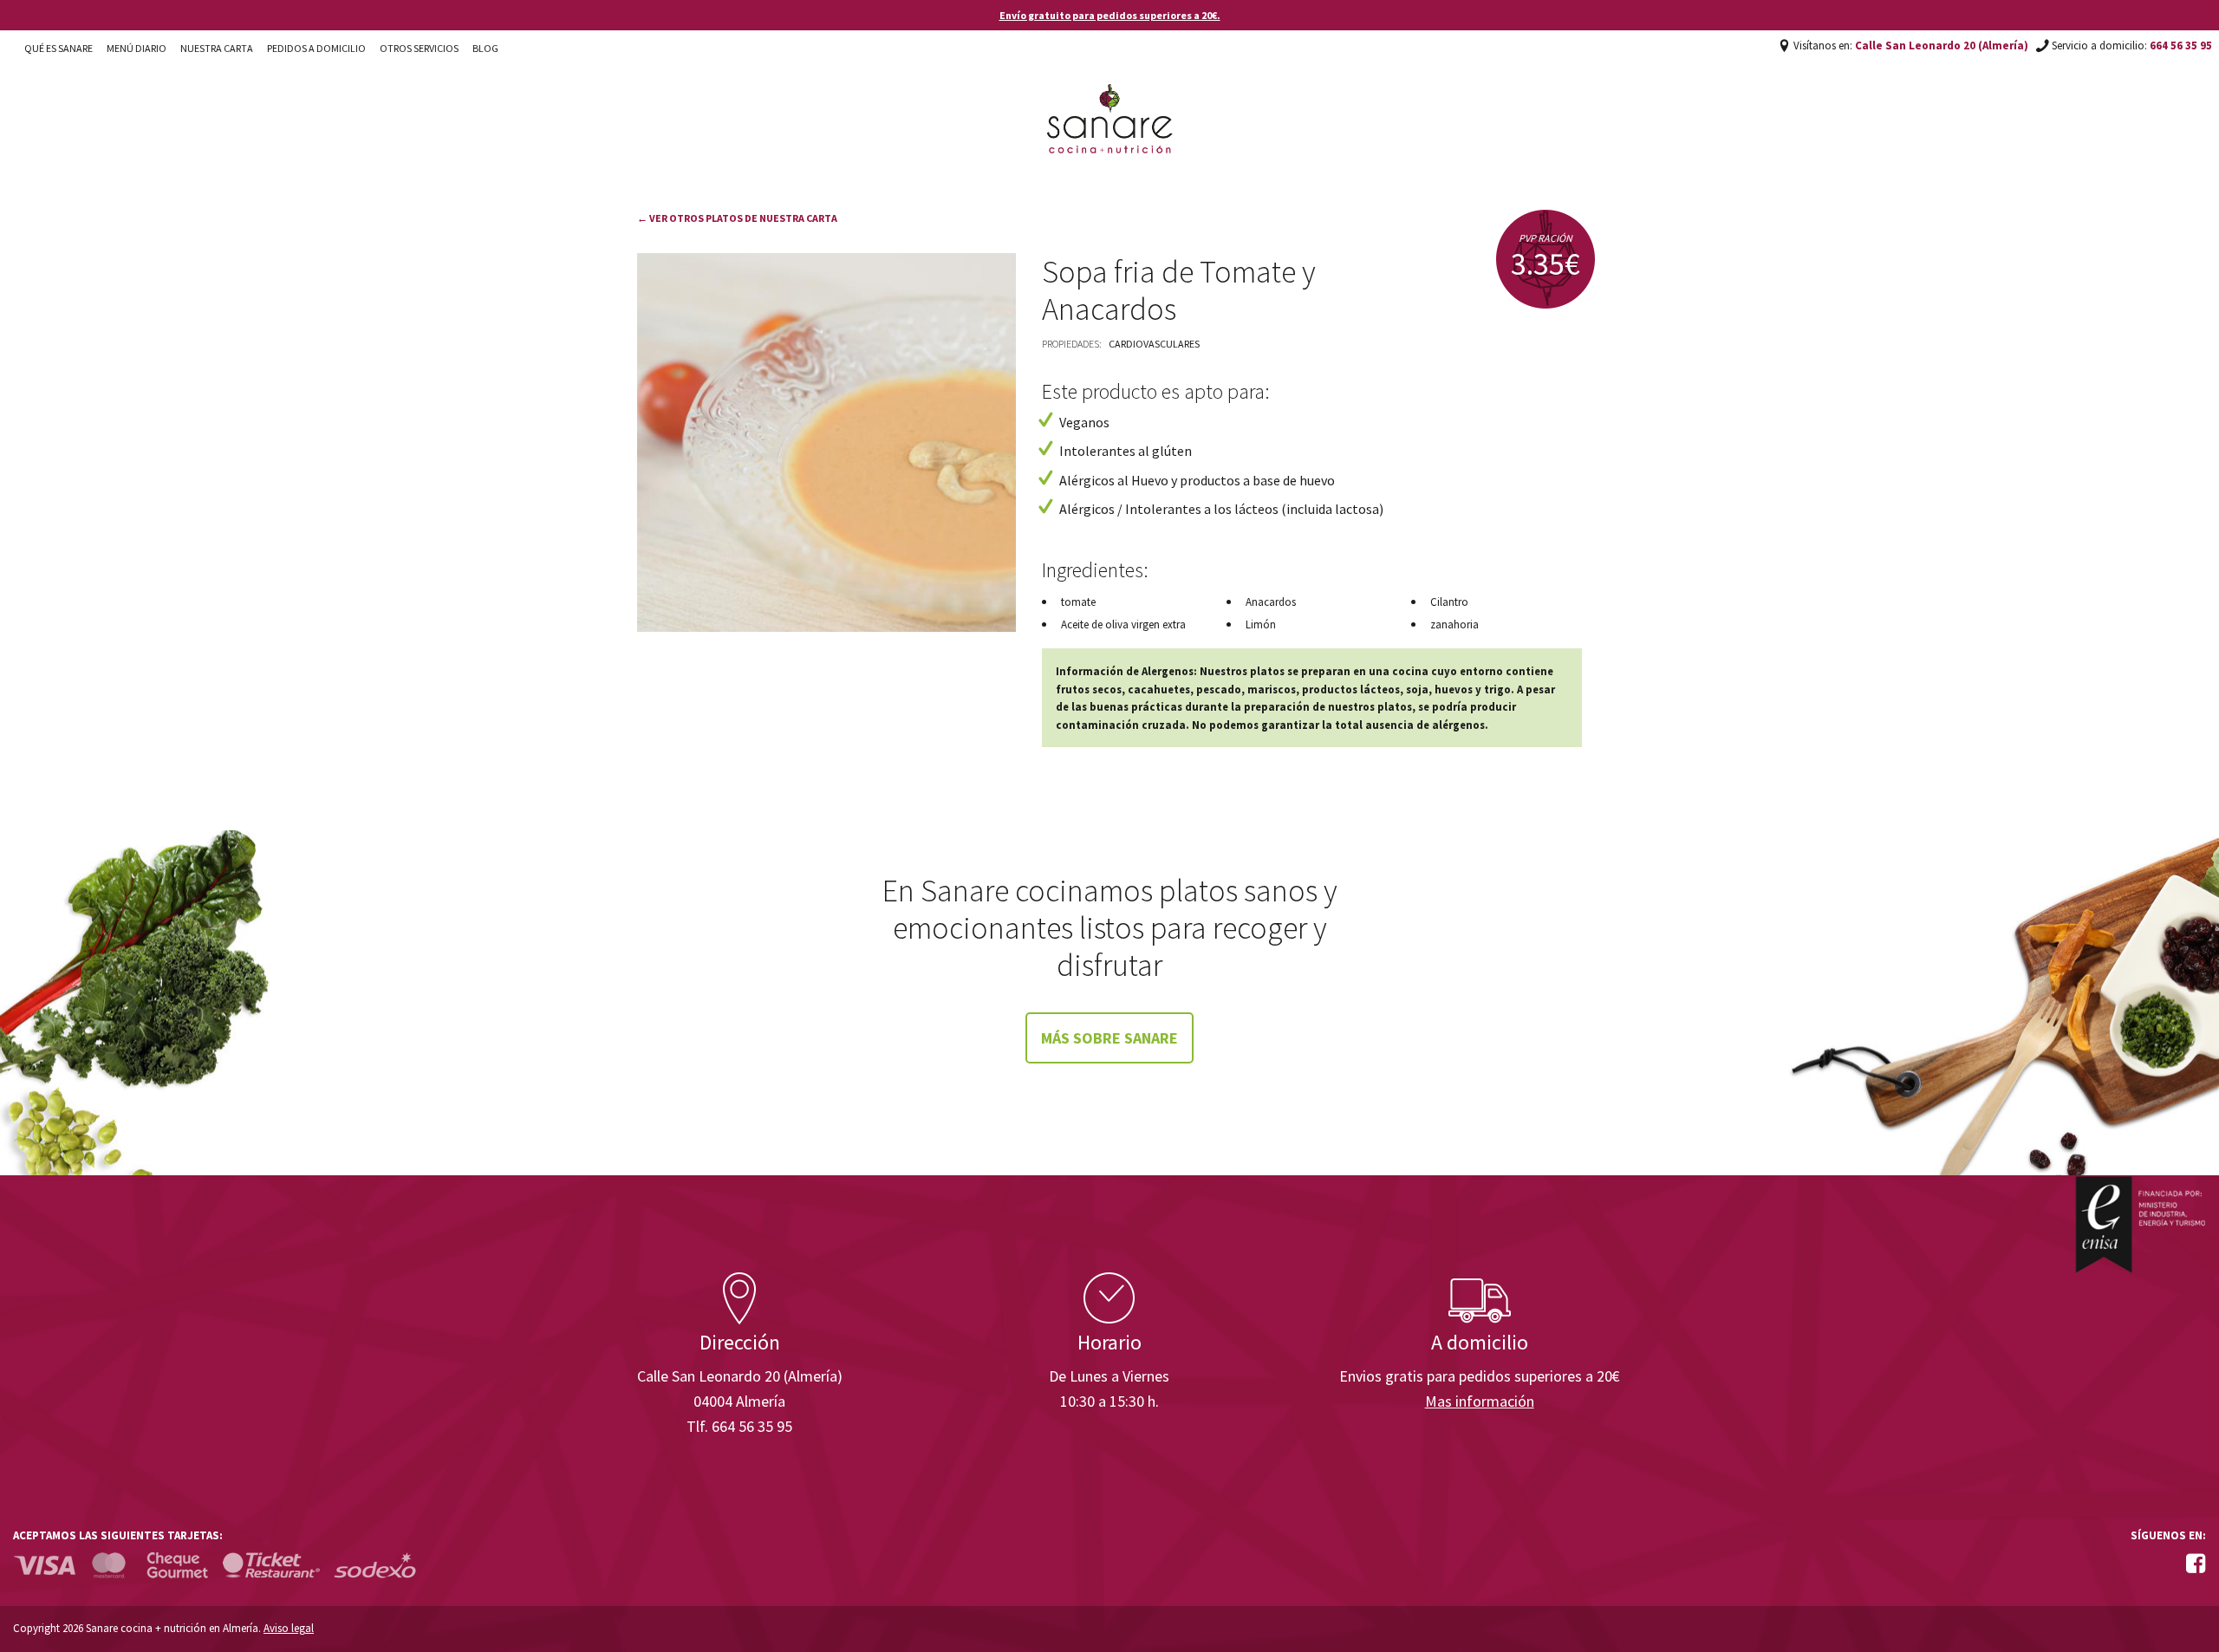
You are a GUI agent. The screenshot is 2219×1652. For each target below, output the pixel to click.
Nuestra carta (217, 48)
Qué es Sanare (59, 48)
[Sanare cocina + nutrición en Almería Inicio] (1110, 102)
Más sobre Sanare (1109, 1038)
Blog (485, 48)
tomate (1078, 602)
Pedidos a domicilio (316, 48)
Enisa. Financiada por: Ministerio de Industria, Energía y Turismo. (2140, 1224)
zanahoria (1454, 624)
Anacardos (1271, 602)
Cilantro (1449, 602)
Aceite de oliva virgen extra (1123, 624)
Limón (1261, 624)
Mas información (1480, 1401)
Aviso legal (289, 1628)
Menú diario (137, 48)
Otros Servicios (419, 48)
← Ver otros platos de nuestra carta (737, 218)
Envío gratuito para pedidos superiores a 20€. (1110, 15)
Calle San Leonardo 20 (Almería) (1942, 46)
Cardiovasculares (1154, 344)
